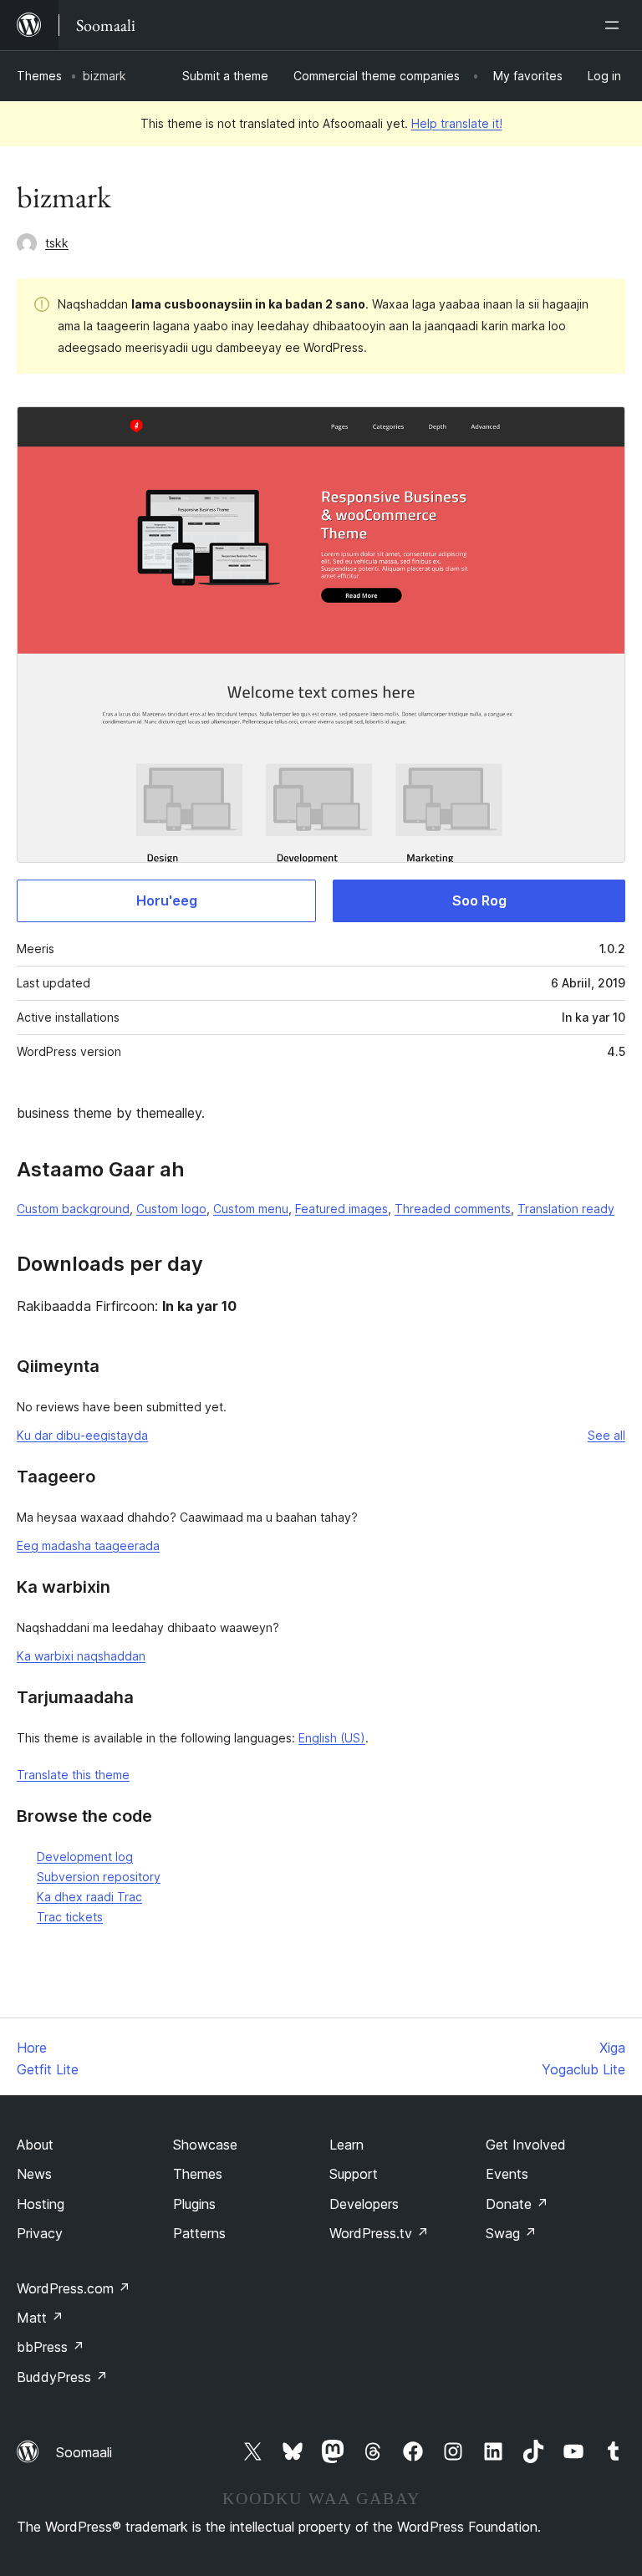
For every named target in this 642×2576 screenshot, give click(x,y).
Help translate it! (457, 123)
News (34, 2174)
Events (507, 2174)
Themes (39, 76)
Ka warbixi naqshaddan (81, 1656)
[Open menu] (615, 25)
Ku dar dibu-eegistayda (82, 1435)
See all (606, 1435)
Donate (517, 2204)
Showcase (205, 2145)
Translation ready (566, 1209)
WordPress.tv (379, 2233)
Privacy (40, 2233)
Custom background (73, 1209)
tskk (57, 243)
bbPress (51, 2347)
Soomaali (84, 2452)
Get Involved (526, 2145)
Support (354, 2174)
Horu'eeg (167, 900)
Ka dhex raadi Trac (89, 1897)
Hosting (41, 2204)
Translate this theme (73, 1775)
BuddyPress (62, 2377)
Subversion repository (99, 1877)
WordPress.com (74, 2288)
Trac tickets (70, 1917)
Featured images (341, 1209)
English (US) (332, 1738)
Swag (511, 2233)
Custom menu (251, 1209)
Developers (364, 2204)
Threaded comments (453, 1209)
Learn (346, 2145)
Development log (85, 1857)
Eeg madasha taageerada (88, 1546)
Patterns (199, 2233)
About (35, 2145)
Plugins (194, 2204)
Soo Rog (479, 900)
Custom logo (171, 1209)
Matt (40, 2318)
